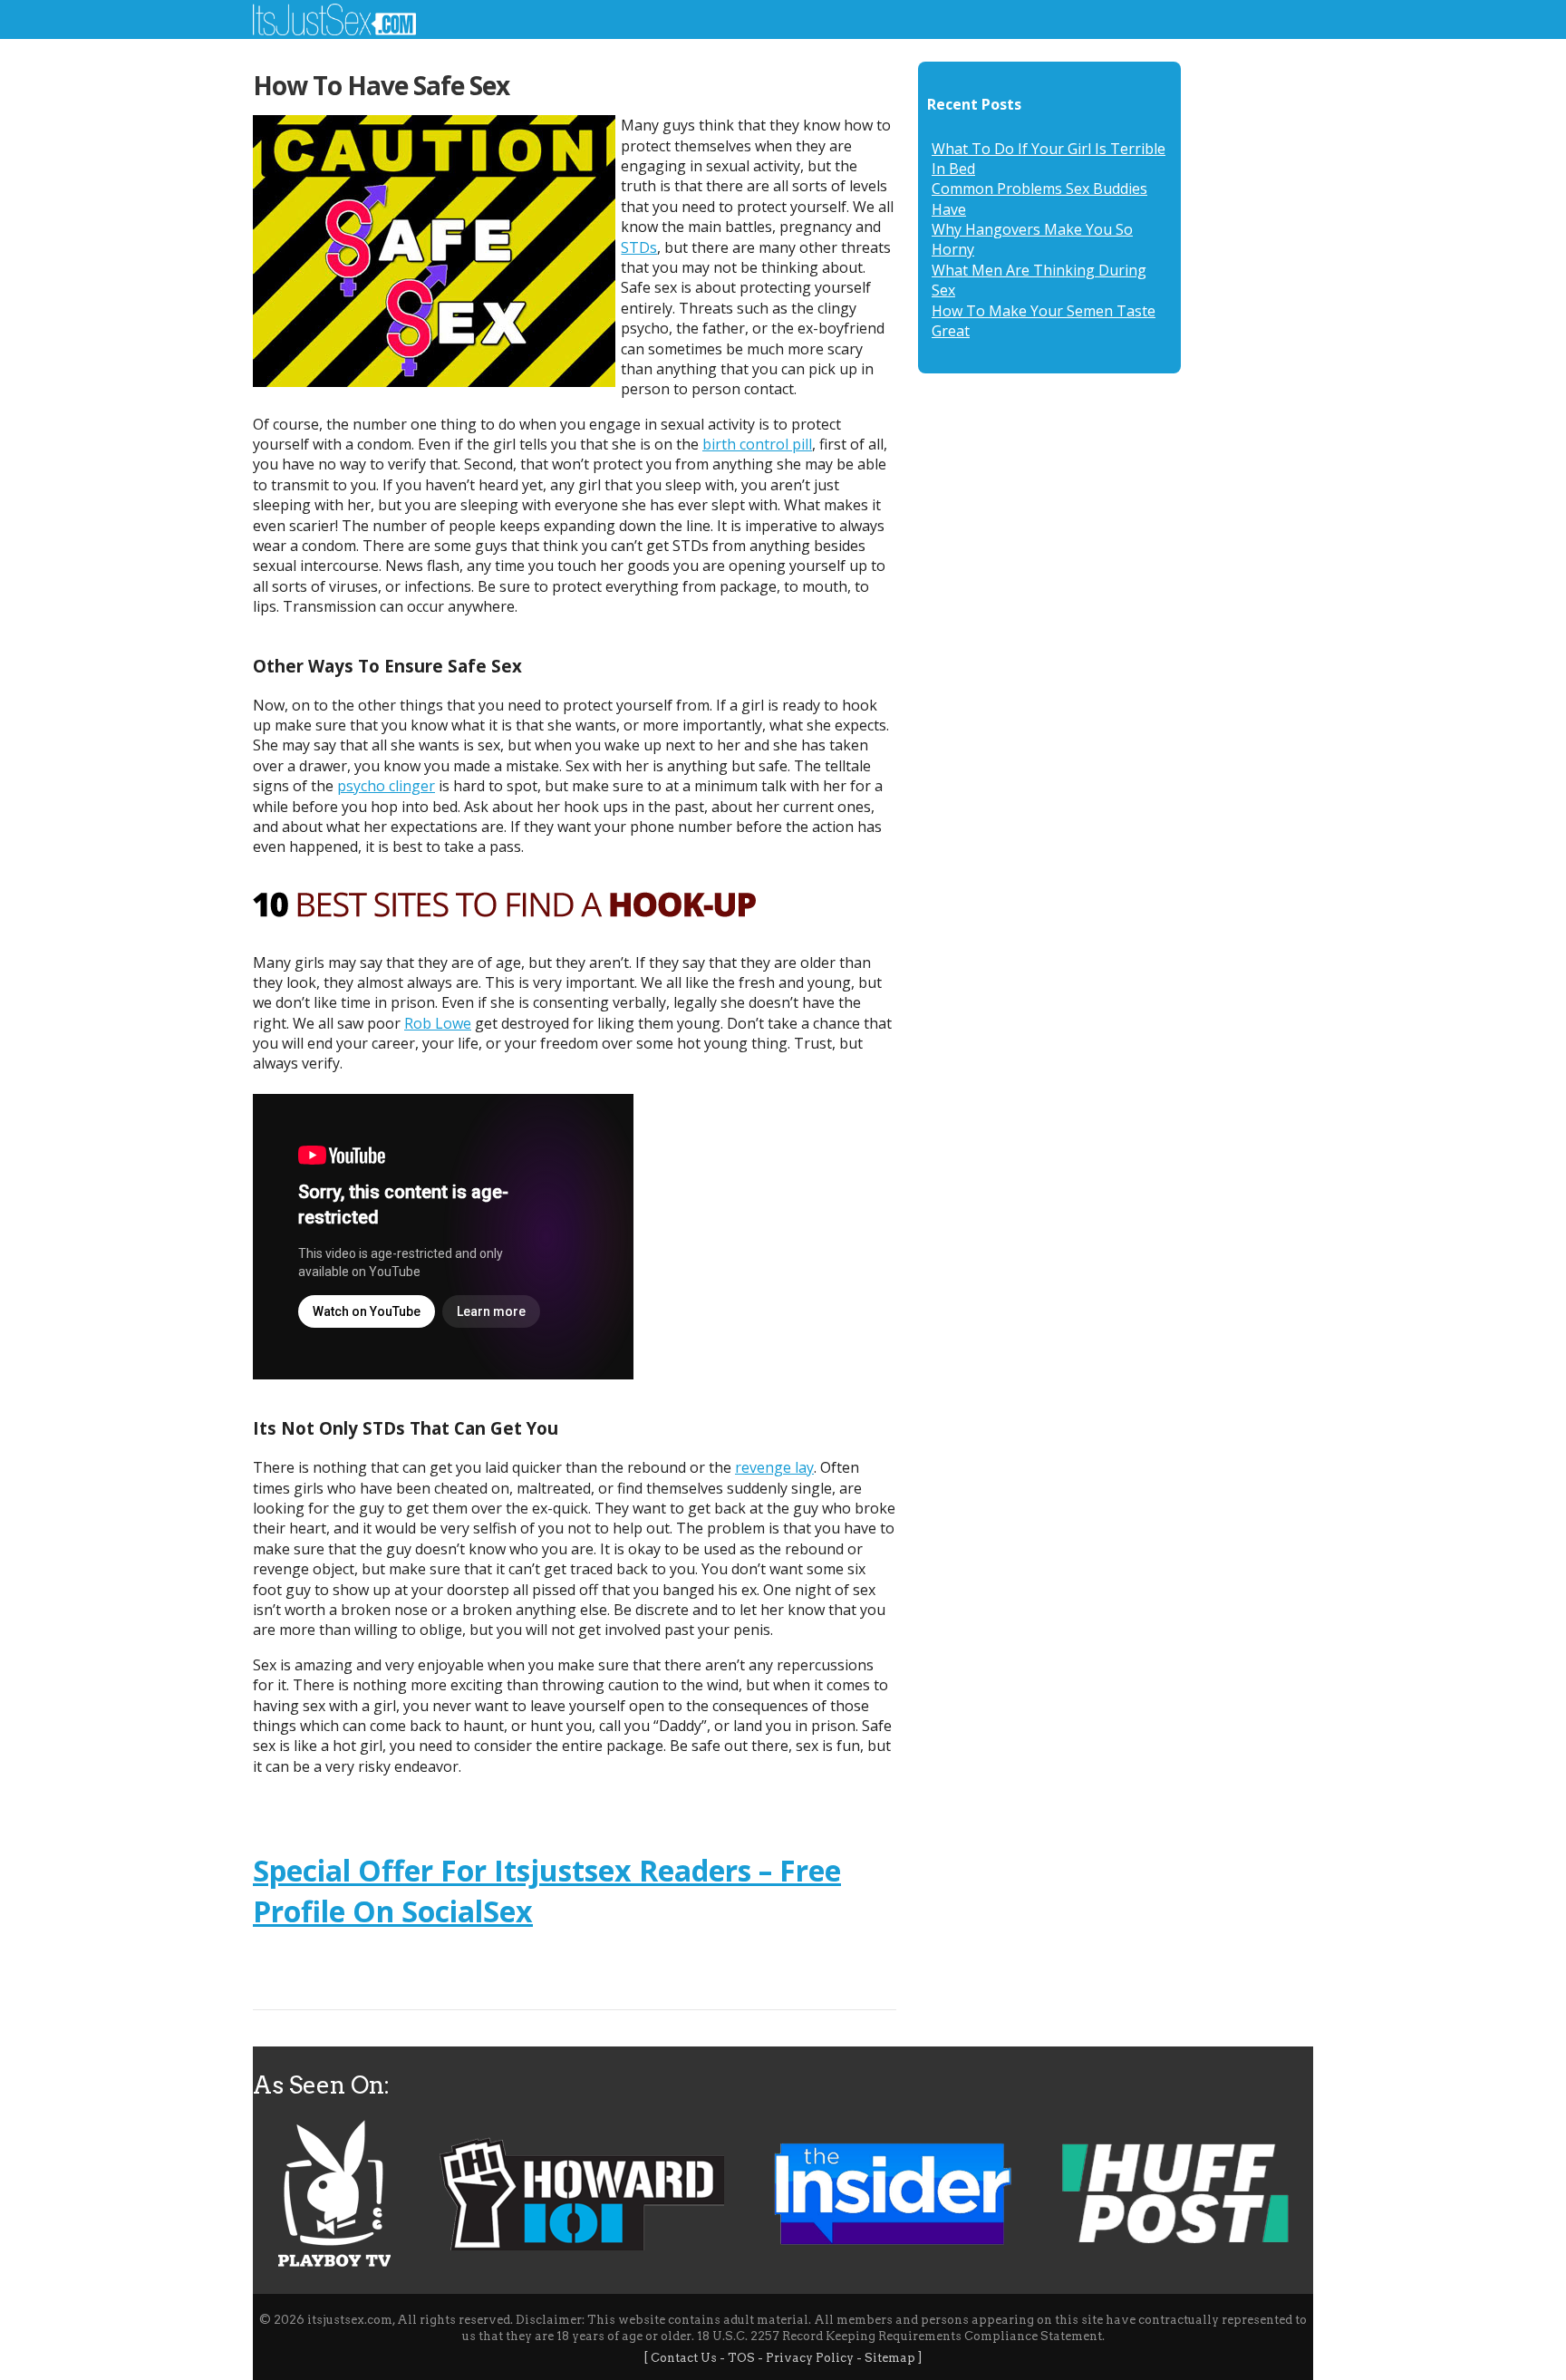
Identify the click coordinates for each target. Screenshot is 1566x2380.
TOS (741, 2358)
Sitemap (890, 2358)
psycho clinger (386, 786)
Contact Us (684, 2358)
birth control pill (757, 444)
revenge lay (774, 1467)
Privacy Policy (810, 2358)
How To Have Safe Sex (381, 85)
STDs (639, 247)
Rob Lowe (438, 1023)
